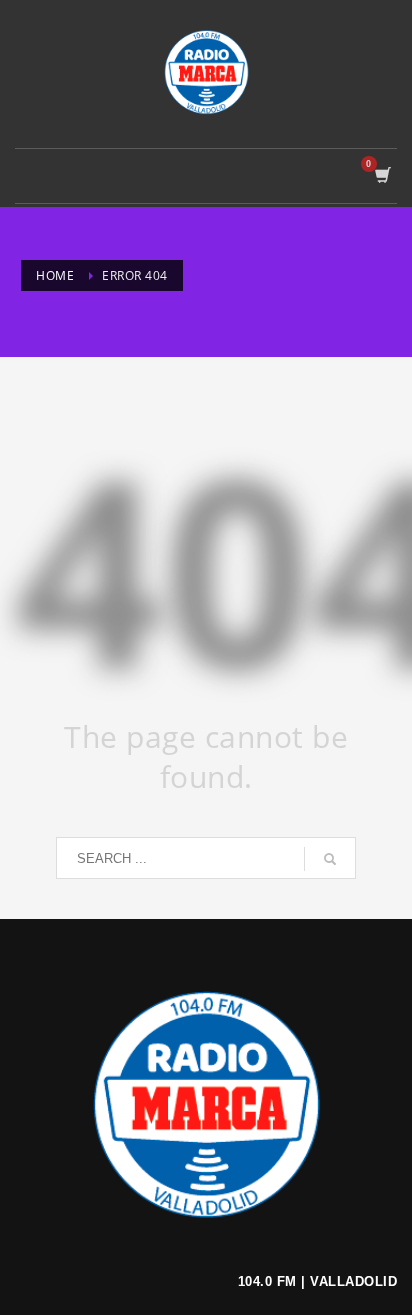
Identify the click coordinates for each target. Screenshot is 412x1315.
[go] (330, 859)
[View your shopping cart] (381, 176)
